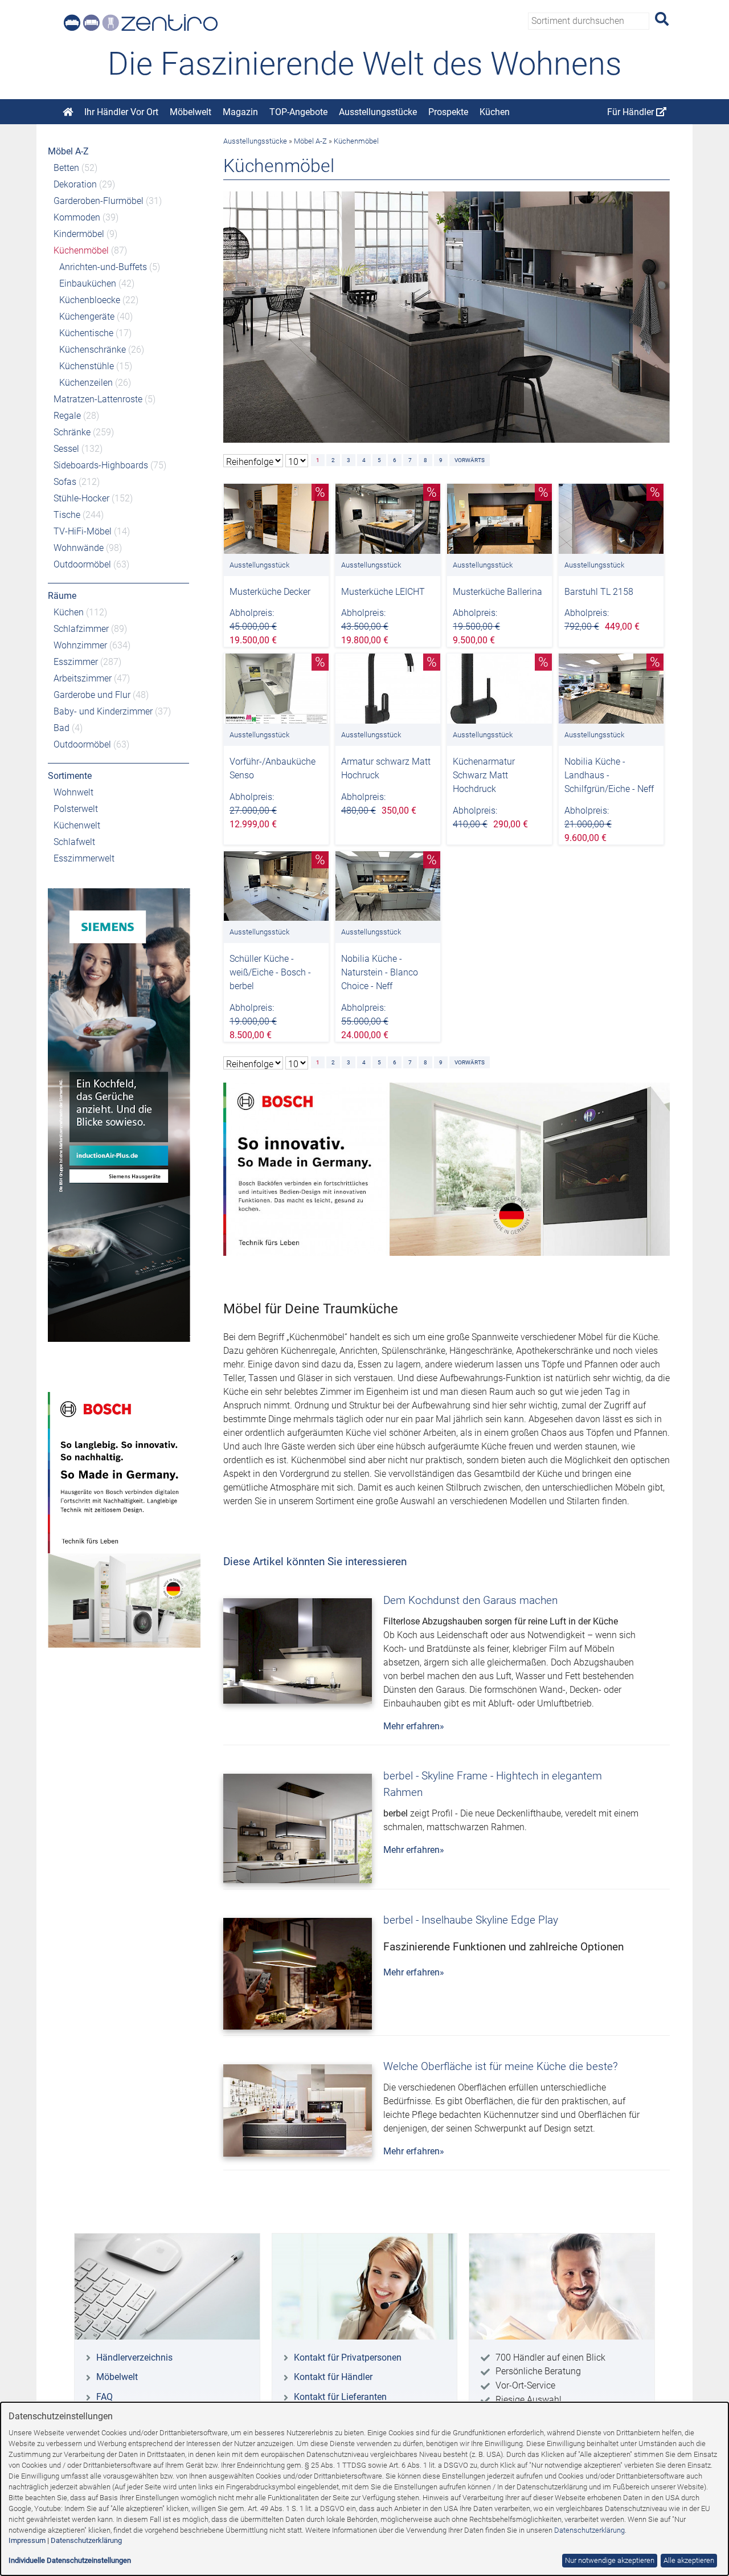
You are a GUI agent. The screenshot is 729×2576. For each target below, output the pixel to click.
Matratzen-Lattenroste (98, 399)
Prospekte (448, 112)
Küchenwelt (77, 825)
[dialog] (364, 2489)
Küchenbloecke (90, 300)
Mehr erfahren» (414, 1726)
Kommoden (77, 217)
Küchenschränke (93, 350)
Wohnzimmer (80, 645)
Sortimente (70, 776)
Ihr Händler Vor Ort (121, 112)
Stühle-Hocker (81, 498)
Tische (67, 515)
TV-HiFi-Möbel (83, 531)
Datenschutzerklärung (589, 2530)
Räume (62, 596)
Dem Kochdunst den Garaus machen (470, 1600)
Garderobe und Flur (92, 695)
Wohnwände (79, 548)
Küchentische (86, 333)
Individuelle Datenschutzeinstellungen (70, 2560)
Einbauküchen (88, 283)
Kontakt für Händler (333, 2377)
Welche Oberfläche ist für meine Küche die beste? (501, 2066)
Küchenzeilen (86, 383)
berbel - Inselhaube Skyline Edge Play (471, 1920)
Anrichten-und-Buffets (103, 267)
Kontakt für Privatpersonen (348, 2357)
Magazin (240, 112)
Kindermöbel (79, 234)
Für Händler (632, 112)
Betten (66, 168)
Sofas (65, 482)
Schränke (72, 432)
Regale (67, 416)
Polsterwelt (76, 809)
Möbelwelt (191, 112)
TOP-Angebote (298, 112)
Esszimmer (76, 662)
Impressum (27, 2540)
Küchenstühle (87, 366)
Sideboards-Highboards (101, 465)
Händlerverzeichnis (134, 2357)
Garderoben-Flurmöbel (99, 201)
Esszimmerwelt (84, 858)
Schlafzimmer (81, 629)
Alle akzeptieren (689, 2560)
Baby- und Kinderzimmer (103, 711)
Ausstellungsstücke (378, 112)
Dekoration (75, 184)
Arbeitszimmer (83, 678)
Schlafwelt (74, 842)
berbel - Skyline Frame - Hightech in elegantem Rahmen (493, 1784)
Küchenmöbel (81, 250)
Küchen (495, 112)
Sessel (66, 449)
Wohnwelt (73, 792)
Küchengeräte (87, 317)
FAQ (105, 2397)
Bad (62, 728)
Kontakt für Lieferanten (340, 2397)
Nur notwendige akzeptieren (610, 2560)
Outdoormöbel (82, 564)
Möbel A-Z (68, 151)
